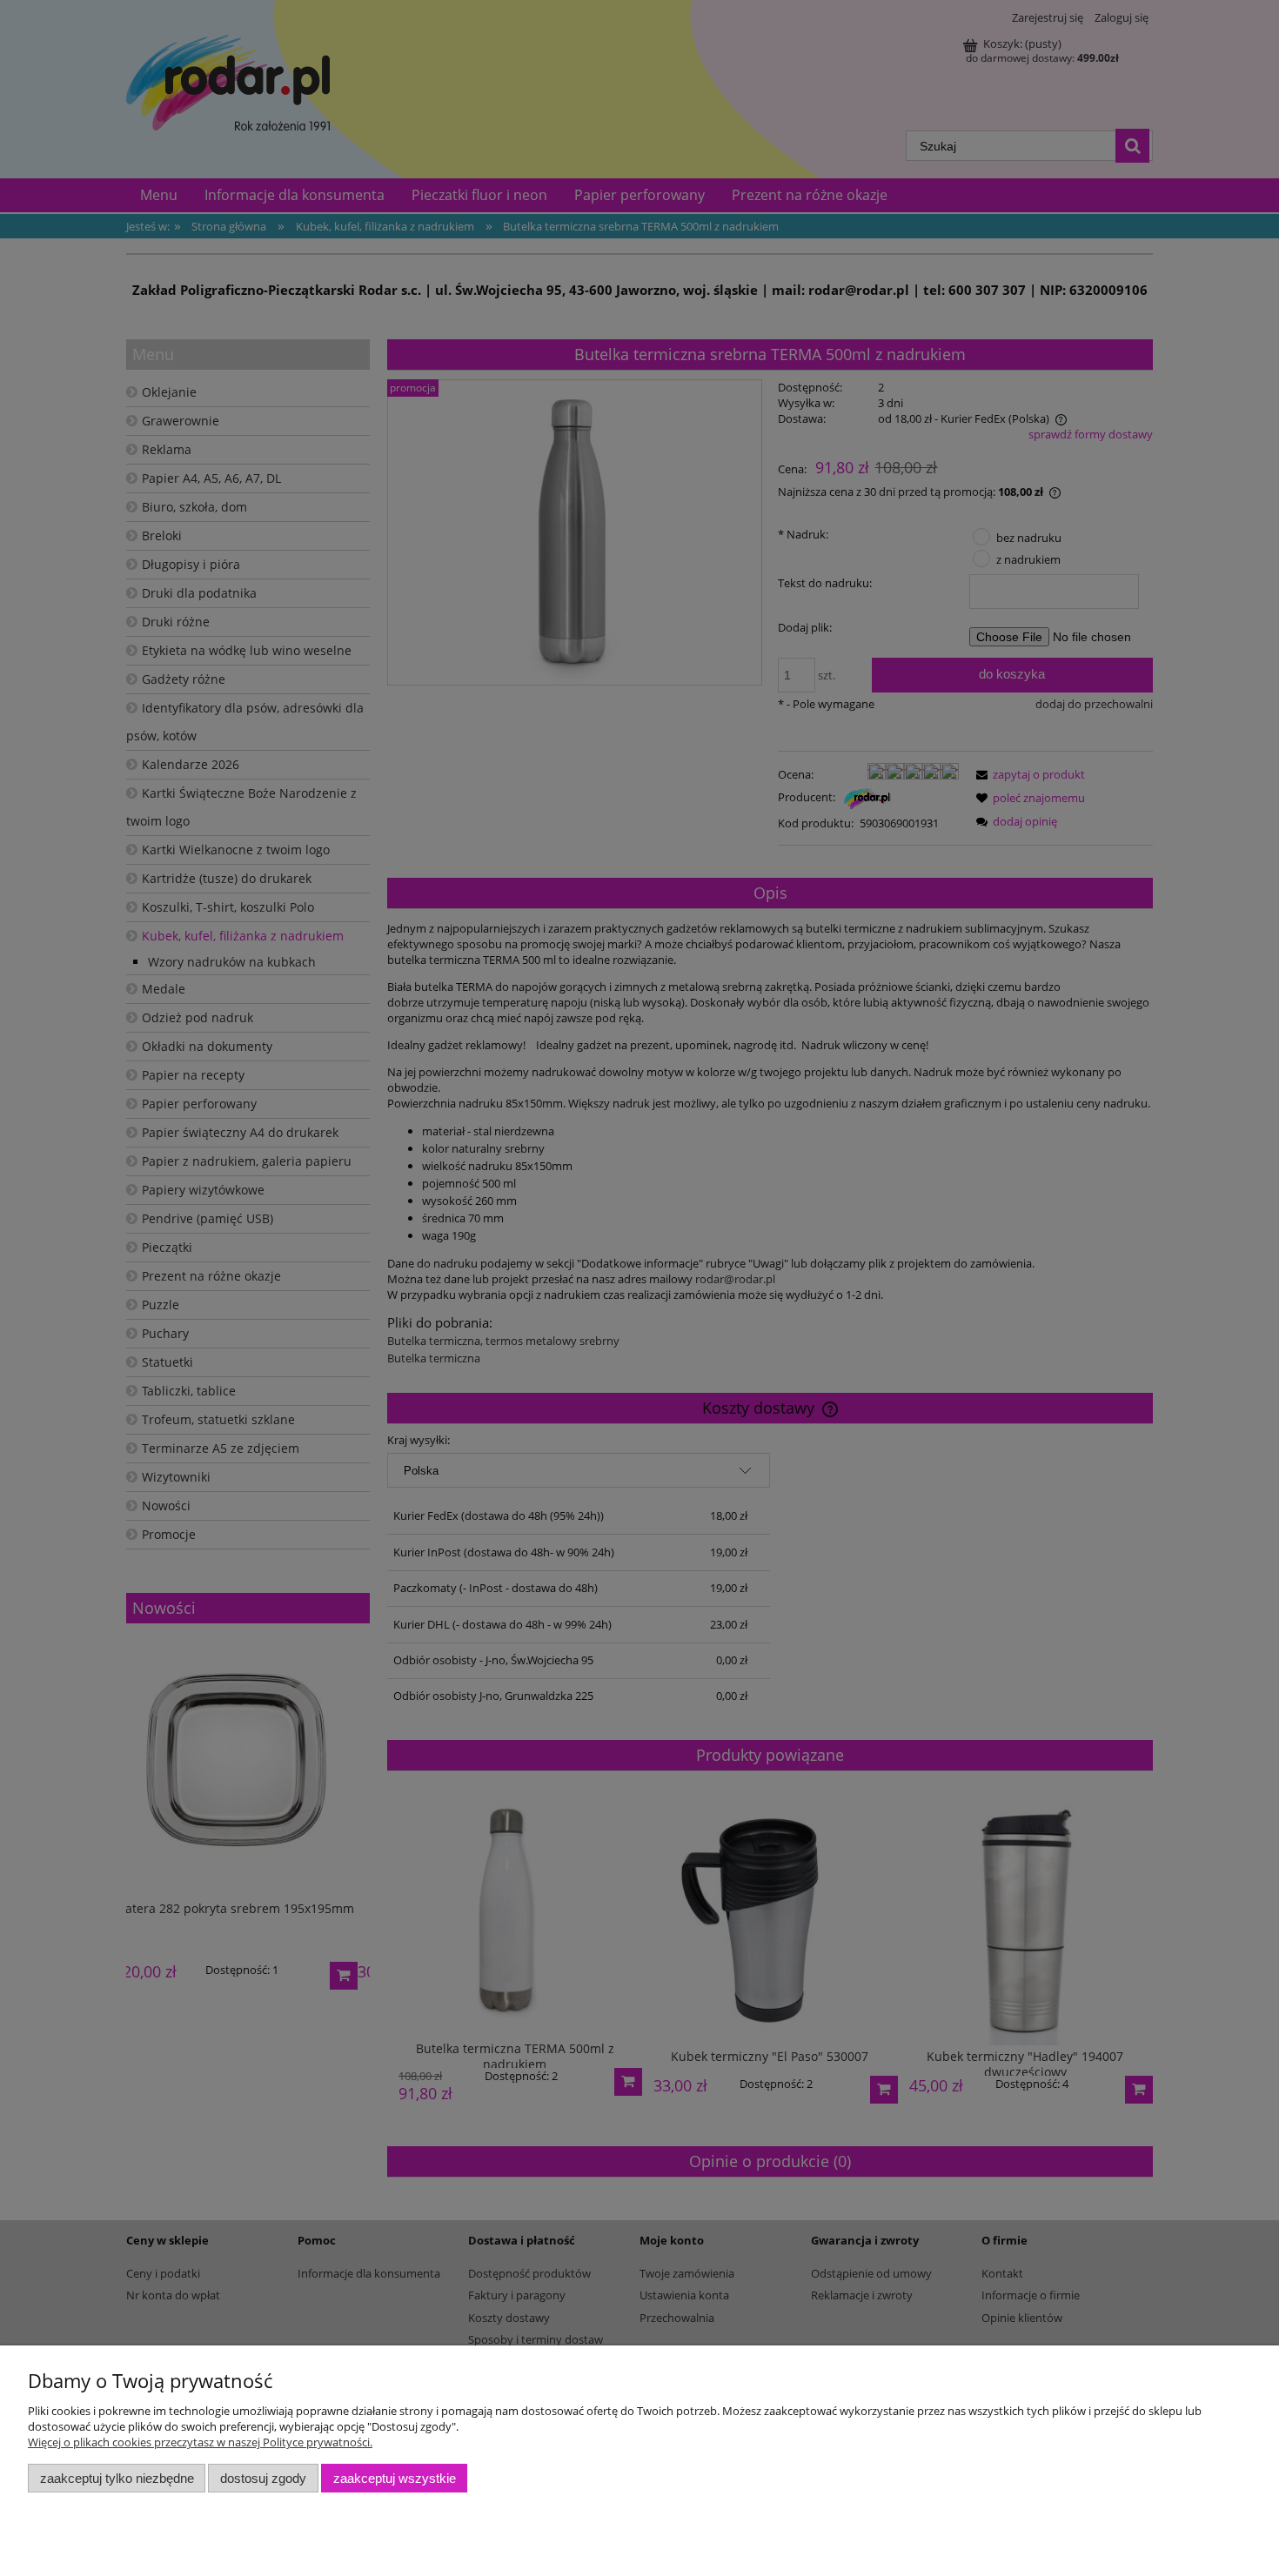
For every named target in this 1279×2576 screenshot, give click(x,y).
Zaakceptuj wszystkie (395, 2478)
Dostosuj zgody (263, 2478)
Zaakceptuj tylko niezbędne (117, 2478)
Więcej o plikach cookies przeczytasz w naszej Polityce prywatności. (200, 2442)
